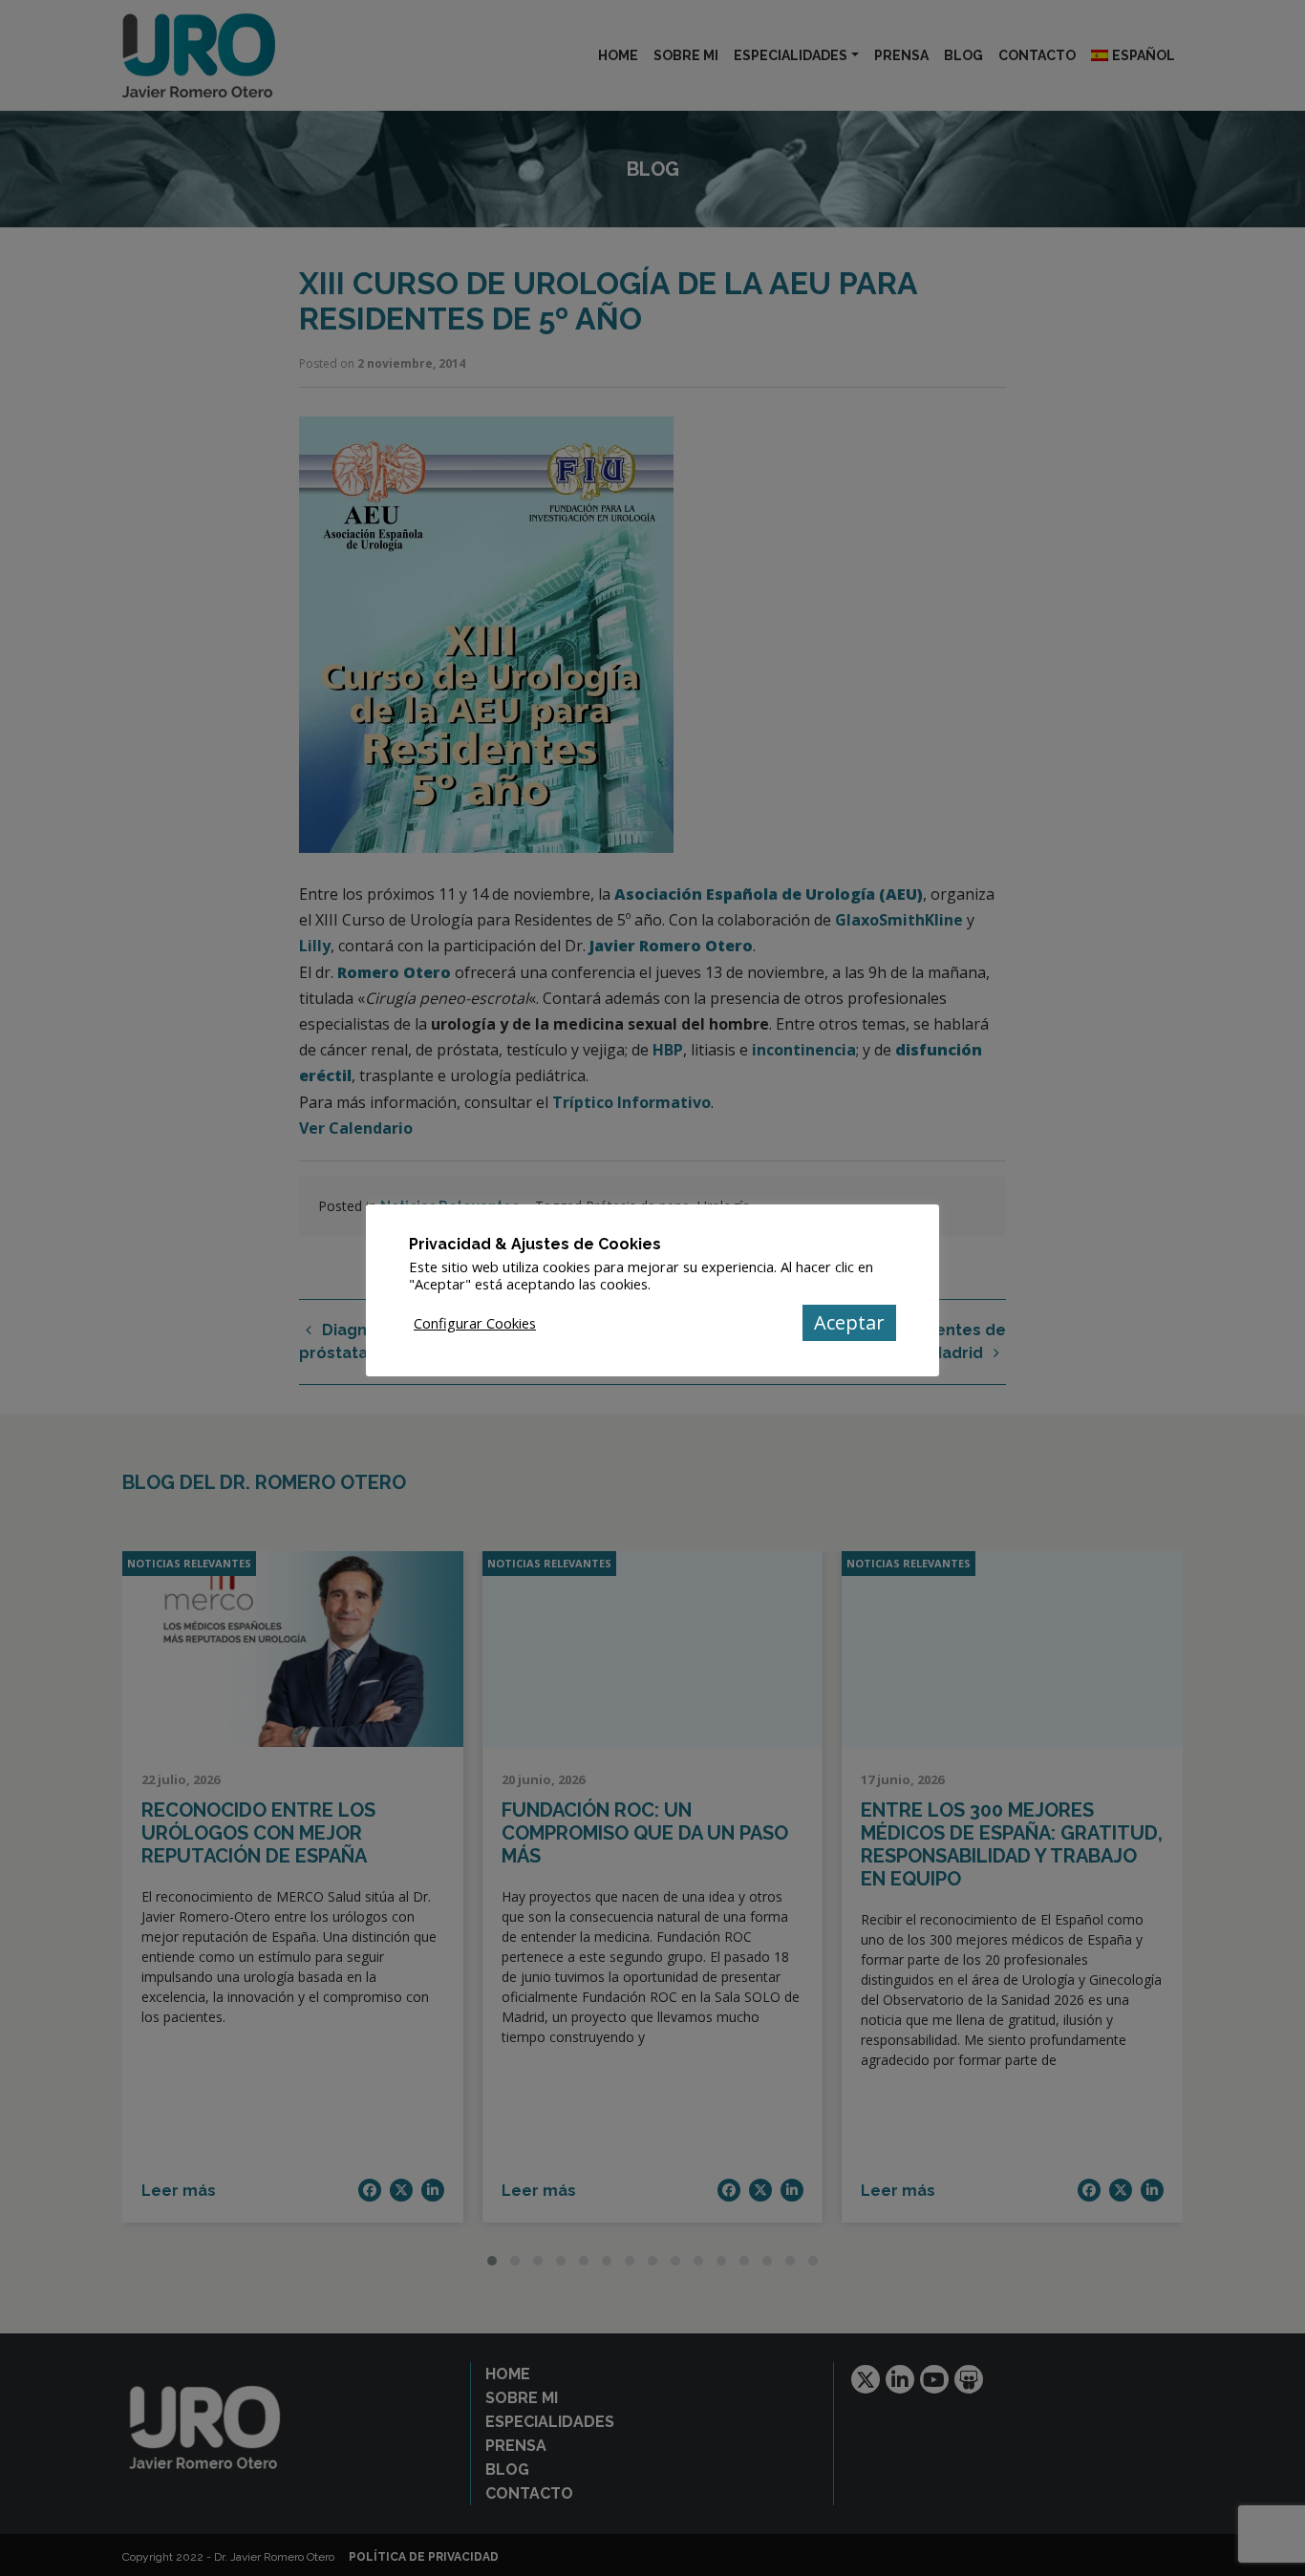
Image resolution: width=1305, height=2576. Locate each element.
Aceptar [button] (849, 1322)
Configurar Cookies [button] (475, 1323)
